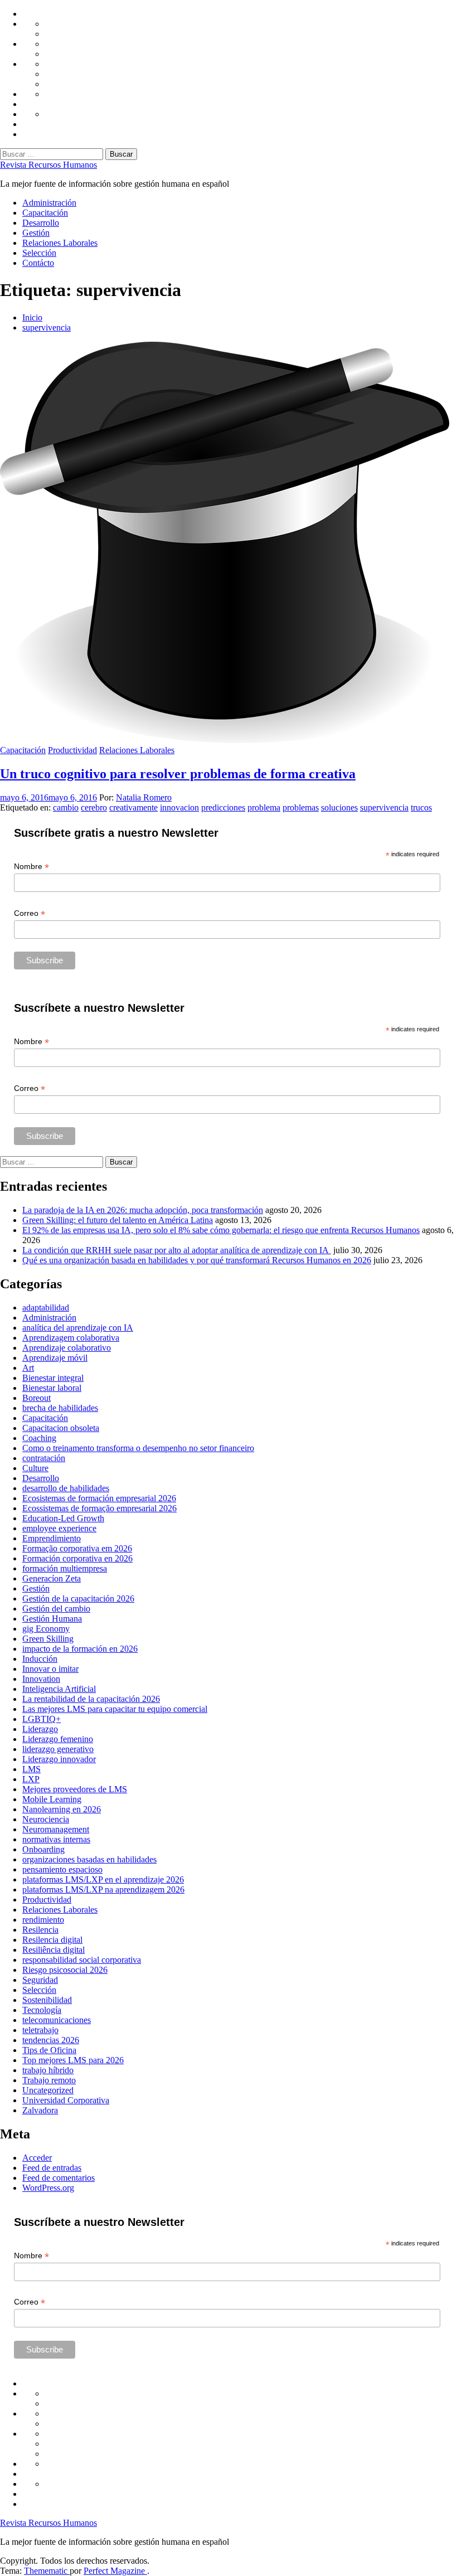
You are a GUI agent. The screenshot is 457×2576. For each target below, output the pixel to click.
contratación (44, 1458)
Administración (49, 203)
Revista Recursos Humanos (48, 165)
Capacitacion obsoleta (61, 1428)
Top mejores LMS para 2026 (73, 2060)
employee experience (59, 1528)
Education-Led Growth (63, 1518)
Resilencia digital (52, 1940)
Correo (30, 913)
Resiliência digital (54, 1950)
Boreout (37, 1398)
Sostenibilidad (47, 2000)
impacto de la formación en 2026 (80, 1649)
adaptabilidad (46, 1308)
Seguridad (40, 1980)
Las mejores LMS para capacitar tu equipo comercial (115, 1709)
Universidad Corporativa (66, 2100)
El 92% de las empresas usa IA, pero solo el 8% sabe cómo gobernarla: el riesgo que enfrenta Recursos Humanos (221, 1230)
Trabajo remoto (49, 2080)
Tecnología (42, 2010)
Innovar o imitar (50, 1669)
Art (28, 1368)
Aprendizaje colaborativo (67, 1348)
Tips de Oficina (49, 2050)
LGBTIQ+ (42, 1719)
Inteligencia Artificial (59, 1689)
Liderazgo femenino (58, 1739)
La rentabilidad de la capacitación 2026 (91, 1699)
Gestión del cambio (56, 1609)
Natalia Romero (144, 797)
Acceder (37, 2158)
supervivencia (384, 807)
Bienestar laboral (52, 1388)
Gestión (36, 233)
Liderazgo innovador (59, 1759)
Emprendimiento (52, 1538)
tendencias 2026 (51, 2040)
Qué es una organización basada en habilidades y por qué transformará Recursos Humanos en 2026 (197, 1260)
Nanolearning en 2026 (62, 1809)
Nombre (31, 867)
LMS (31, 1769)
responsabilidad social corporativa (82, 1960)
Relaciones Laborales (60, 243)
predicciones (223, 807)
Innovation (41, 1679)
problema (264, 807)
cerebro (94, 807)
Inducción (40, 1659)
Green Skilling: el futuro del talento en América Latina (118, 1220)
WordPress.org (48, 2188)
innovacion (179, 807)
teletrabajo (40, 2030)
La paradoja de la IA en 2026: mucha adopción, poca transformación (143, 1210)
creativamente (133, 807)
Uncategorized (48, 2090)
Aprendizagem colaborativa (71, 1338)
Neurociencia (46, 1819)
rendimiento (43, 1920)
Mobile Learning (52, 1799)
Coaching (39, 1438)
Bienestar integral (53, 1378)
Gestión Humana (52, 1619)
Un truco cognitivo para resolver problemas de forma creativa (178, 774)
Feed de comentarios (59, 2178)
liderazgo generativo (58, 1749)
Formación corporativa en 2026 (77, 1558)
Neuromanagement (56, 1829)
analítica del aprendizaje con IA (78, 1328)
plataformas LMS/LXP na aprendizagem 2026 (103, 1889)
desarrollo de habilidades (66, 1488)
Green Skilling (48, 1639)
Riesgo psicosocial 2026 (65, 1970)
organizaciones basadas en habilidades (89, 1859)
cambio (66, 807)
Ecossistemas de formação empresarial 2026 (99, 1508)
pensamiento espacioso (62, 1869)
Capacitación (45, 213)
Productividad (72, 750)
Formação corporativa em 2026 (77, 1548)
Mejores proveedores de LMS (75, 1789)
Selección (39, 253)
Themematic (47, 2571)
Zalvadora (40, 2110)
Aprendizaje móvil (55, 1358)
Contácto (38, 263)
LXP (31, 1779)
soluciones (339, 807)
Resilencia (40, 1930)
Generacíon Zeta (52, 1578)
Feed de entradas (52, 2168)
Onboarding (43, 1849)
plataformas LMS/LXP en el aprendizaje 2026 (103, 1879)
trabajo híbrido (48, 2070)
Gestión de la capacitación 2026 (78, 1599)
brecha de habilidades (60, 1408)
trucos (421, 807)
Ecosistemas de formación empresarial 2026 (99, 1498)
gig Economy (46, 1629)
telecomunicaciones (57, 2020)
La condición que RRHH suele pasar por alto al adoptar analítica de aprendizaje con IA (177, 1250)
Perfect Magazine (115, 2571)
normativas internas (56, 1839)
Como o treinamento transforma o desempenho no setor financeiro (138, 1448)
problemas (301, 807)
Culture (35, 1468)
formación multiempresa (65, 1568)
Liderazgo (40, 1729)
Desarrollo (41, 223)
